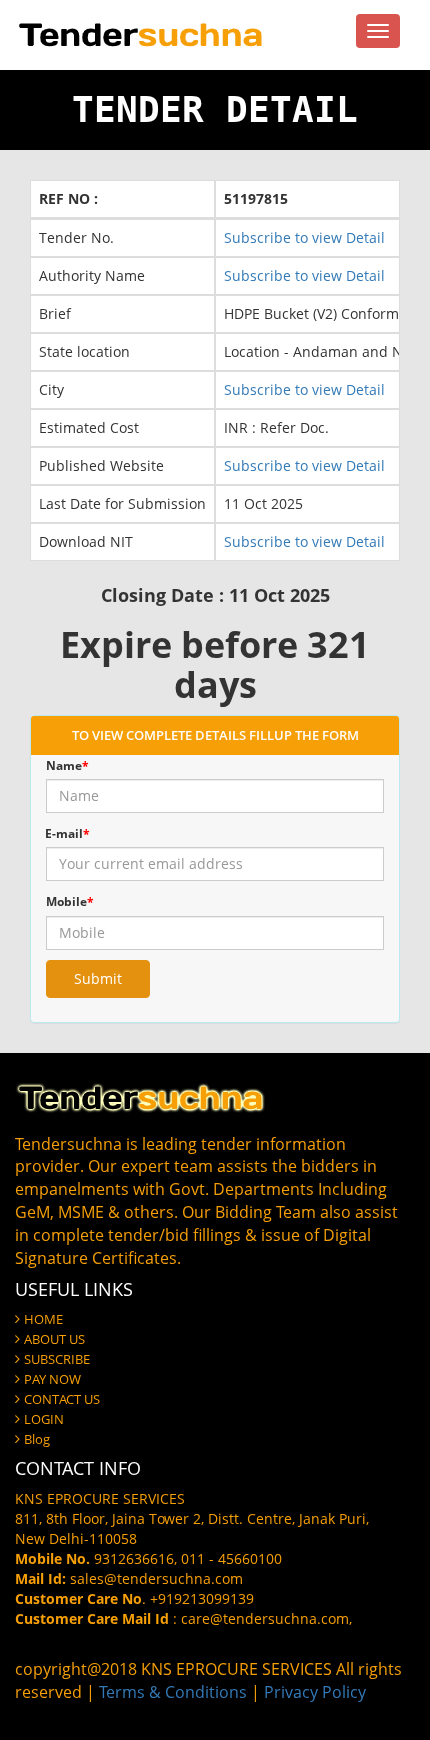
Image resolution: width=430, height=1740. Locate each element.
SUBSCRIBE (57, 1359)
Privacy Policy (315, 1692)
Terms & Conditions (173, 1692)
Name (67, 765)
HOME (43, 1319)
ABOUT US (54, 1339)
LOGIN (44, 1419)
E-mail (67, 833)
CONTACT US (62, 1399)
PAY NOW (52, 1379)
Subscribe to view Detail (304, 237)
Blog (37, 1439)
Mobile (70, 901)
